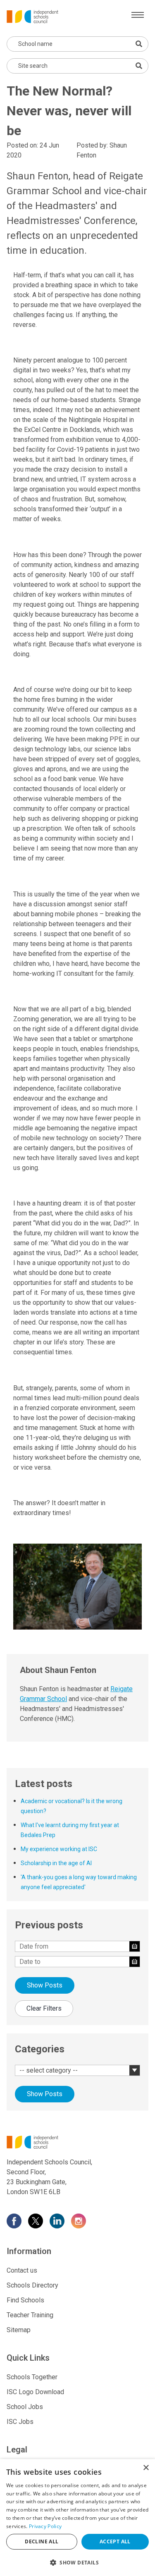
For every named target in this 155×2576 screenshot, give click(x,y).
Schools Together (32, 2377)
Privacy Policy (45, 2526)
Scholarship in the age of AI (56, 1863)
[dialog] (77, 2518)
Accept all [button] (115, 2541)
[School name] (139, 44)
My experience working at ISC (59, 1849)
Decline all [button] (42, 2541)
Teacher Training (30, 2315)
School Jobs (25, 2407)
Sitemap (19, 2330)
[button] (77, 2562)
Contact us (22, 2270)
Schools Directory (32, 2285)
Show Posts (45, 1985)
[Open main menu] (138, 15)
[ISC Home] (32, 16)
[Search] (139, 66)
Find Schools (25, 2300)
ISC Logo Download (35, 2392)
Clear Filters (44, 2008)
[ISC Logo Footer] (77, 2142)
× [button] (146, 2468)
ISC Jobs (20, 2422)
